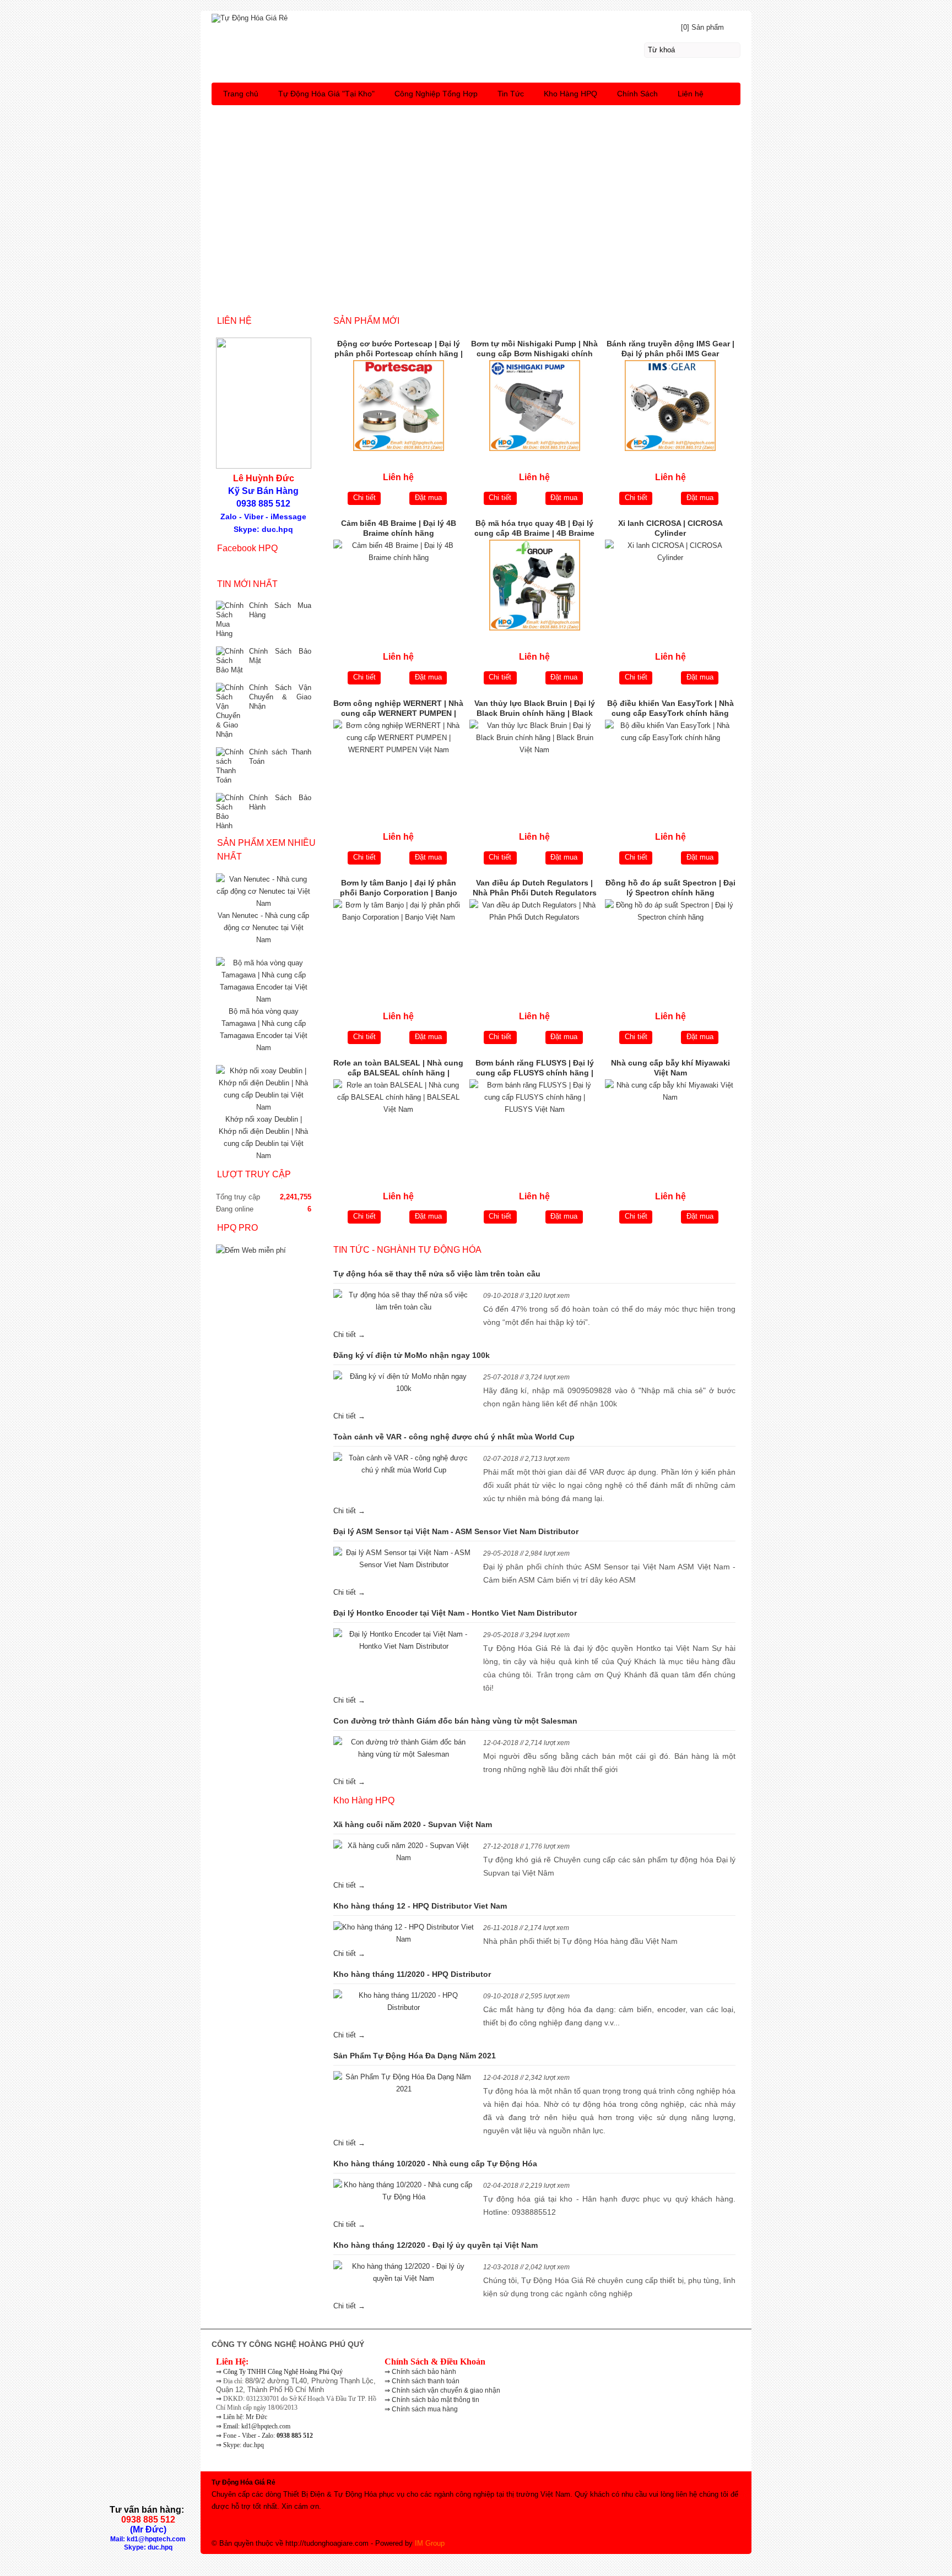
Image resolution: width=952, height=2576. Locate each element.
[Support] (476, 115)
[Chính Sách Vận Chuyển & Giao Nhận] (230, 711)
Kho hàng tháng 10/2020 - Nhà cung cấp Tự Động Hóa (435, 2164)
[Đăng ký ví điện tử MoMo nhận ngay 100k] (404, 1383)
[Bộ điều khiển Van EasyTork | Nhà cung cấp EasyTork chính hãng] (670, 765)
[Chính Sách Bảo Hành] (230, 812)
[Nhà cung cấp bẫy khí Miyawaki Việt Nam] (670, 1125)
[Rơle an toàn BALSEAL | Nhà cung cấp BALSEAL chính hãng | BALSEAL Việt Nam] (399, 1125)
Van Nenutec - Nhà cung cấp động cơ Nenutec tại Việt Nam (263, 928)
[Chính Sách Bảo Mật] (230, 661)
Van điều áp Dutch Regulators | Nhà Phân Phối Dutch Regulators (535, 888)
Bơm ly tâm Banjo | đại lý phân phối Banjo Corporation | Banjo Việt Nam (399, 889)
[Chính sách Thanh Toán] (230, 766)
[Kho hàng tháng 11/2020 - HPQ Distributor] (404, 2002)
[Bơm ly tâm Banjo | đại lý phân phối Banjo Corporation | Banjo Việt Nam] (399, 945)
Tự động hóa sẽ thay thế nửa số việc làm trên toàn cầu (437, 1274)
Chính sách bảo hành (424, 2372)
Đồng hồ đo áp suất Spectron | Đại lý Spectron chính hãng (670, 888)
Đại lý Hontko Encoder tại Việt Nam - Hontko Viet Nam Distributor (455, 1613)
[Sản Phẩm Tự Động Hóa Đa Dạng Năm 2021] (404, 2083)
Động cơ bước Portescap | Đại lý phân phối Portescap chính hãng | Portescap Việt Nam (399, 350)
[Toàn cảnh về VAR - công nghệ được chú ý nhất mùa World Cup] (404, 1464)
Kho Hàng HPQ (570, 94)
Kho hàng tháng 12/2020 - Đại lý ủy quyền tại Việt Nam (436, 2245)
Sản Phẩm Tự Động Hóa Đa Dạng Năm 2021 (415, 2056)
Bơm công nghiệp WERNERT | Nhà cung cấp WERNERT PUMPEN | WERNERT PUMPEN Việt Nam (398, 709)
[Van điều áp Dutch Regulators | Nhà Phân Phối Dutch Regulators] (535, 945)
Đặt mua (428, 498)
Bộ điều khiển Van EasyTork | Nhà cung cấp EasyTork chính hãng (670, 708)
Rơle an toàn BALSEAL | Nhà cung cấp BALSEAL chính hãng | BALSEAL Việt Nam (398, 1069)
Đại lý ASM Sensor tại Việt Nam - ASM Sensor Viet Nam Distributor (456, 1531)
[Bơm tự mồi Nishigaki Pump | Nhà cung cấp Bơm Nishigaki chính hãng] (535, 406)
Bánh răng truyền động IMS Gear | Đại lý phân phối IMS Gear (670, 349)
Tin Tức (511, 94)
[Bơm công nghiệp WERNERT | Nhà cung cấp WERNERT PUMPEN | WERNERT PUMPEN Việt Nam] (399, 765)
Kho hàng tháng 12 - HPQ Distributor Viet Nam (420, 1906)
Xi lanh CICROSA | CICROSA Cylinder (670, 528)
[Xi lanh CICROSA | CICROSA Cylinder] (670, 585)
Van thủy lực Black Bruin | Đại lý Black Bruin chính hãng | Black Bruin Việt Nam (535, 709)
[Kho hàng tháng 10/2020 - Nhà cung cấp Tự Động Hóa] (404, 2191)
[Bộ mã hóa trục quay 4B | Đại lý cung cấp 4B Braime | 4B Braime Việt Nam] (535, 585)
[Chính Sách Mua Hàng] (230, 619)
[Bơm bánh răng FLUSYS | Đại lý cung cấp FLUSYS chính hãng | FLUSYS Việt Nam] (535, 1125)
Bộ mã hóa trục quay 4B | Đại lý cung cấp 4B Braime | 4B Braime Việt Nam (534, 529)
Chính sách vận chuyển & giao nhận (446, 2390)
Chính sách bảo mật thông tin (436, 2400)
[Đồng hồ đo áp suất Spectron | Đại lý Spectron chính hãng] (670, 945)
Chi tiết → (349, 1335)
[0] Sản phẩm (702, 27)
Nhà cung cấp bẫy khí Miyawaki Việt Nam (670, 1068)
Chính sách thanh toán (426, 2381)
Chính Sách (637, 94)
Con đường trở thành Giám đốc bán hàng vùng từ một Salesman (455, 1721)
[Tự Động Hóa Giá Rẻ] (476, 17)
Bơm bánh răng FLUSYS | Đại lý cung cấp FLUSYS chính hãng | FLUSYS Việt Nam (535, 1069)
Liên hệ (691, 94)
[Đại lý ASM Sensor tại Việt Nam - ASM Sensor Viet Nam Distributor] (404, 1559)
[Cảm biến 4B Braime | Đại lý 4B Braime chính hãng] (399, 585)
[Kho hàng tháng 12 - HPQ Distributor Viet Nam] (404, 1933)
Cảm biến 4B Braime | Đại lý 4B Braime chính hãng (399, 528)
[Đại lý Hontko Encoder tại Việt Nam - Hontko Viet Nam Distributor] (404, 1640)
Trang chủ (241, 94)
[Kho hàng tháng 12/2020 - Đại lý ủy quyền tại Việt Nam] (404, 2273)
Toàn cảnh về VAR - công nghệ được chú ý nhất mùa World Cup (454, 1437)
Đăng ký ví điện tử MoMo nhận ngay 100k (412, 1355)
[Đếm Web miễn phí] (251, 1250)
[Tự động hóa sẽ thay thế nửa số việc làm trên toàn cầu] (404, 1301)
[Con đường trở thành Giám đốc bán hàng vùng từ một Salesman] (404, 1748)
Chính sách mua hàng (425, 2409)
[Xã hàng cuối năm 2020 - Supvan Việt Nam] (404, 1852)
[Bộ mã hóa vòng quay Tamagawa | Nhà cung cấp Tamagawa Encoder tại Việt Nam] (264, 999)
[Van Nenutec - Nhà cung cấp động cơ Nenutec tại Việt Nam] (264, 903)
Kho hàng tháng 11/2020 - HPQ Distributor (412, 1974)
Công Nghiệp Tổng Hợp (436, 94)
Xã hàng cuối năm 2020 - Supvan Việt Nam (413, 1824)
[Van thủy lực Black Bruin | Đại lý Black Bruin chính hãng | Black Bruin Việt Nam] (535, 765)
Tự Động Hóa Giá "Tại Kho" (326, 94)
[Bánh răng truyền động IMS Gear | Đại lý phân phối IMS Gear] (670, 406)
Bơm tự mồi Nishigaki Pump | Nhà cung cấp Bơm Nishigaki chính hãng (534, 350)
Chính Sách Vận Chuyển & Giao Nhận (280, 697)
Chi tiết (364, 498)
